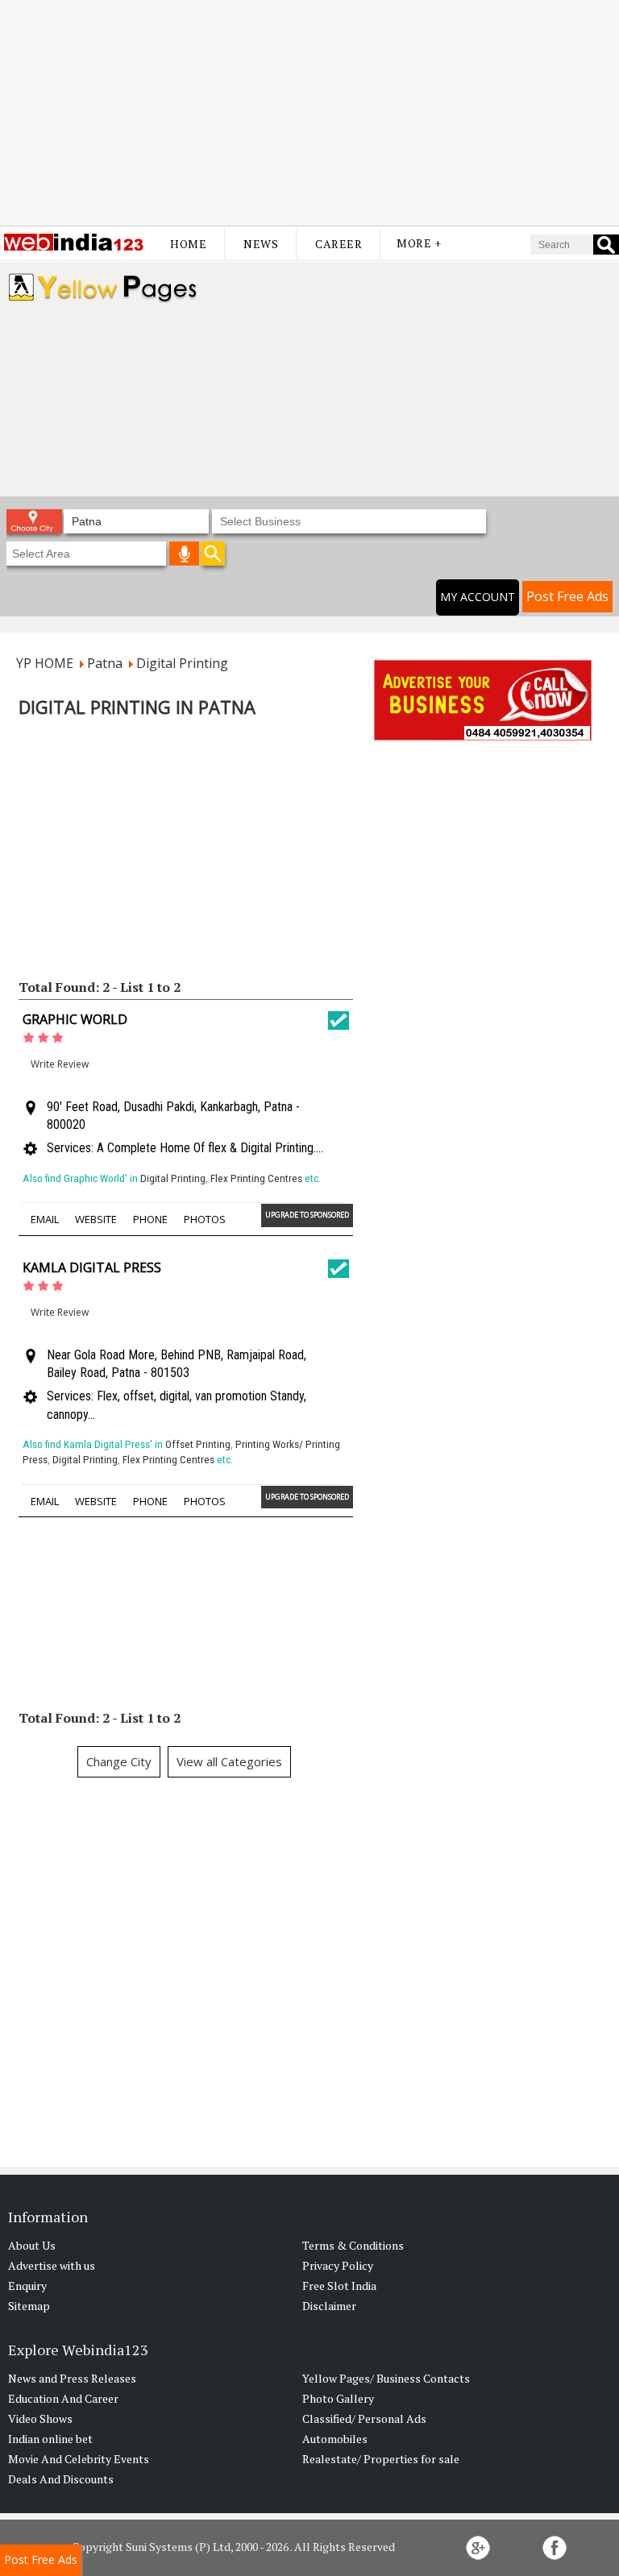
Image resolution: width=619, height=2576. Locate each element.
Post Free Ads (567, 596)
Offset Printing (198, 1444)
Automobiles (335, 2439)
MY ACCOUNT (478, 597)
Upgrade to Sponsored (307, 1215)
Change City (119, 1761)
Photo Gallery (338, 2398)
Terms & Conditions (353, 2245)
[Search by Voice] (185, 554)
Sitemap (29, 2306)
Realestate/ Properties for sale (381, 2459)
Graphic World (75, 1019)
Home (188, 244)
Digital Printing (173, 1178)
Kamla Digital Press (92, 1267)
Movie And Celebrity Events (79, 2459)
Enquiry (27, 2286)
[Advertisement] (309, 113)
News (261, 244)
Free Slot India (339, 2286)
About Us (32, 2245)
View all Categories (229, 1761)
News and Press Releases (72, 2378)
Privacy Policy (338, 2265)
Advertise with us (52, 2265)
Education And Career (63, 2398)
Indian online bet (50, 2439)
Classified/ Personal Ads (364, 2418)
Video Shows (40, 2418)
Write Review (60, 1064)
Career (339, 244)
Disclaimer (329, 2306)
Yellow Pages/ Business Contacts (386, 2378)
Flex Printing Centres (256, 1178)
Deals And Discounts (61, 2479)
